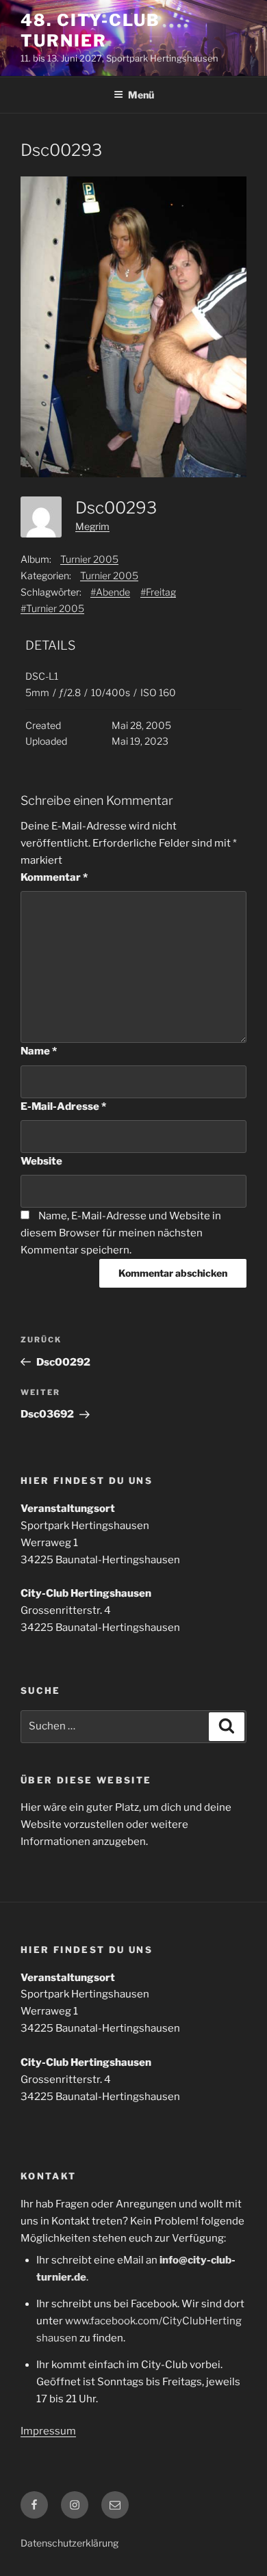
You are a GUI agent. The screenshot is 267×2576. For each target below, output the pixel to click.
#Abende (110, 592)
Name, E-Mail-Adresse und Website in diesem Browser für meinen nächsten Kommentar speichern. (121, 1233)
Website (41, 1161)
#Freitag (158, 592)
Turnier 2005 (89, 559)
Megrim (92, 526)
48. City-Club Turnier (90, 30)
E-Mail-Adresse (63, 1106)
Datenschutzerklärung (69, 2543)
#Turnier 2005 (52, 608)
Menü (141, 95)
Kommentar (54, 877)
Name (39, 1051)
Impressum (48, 2431)
